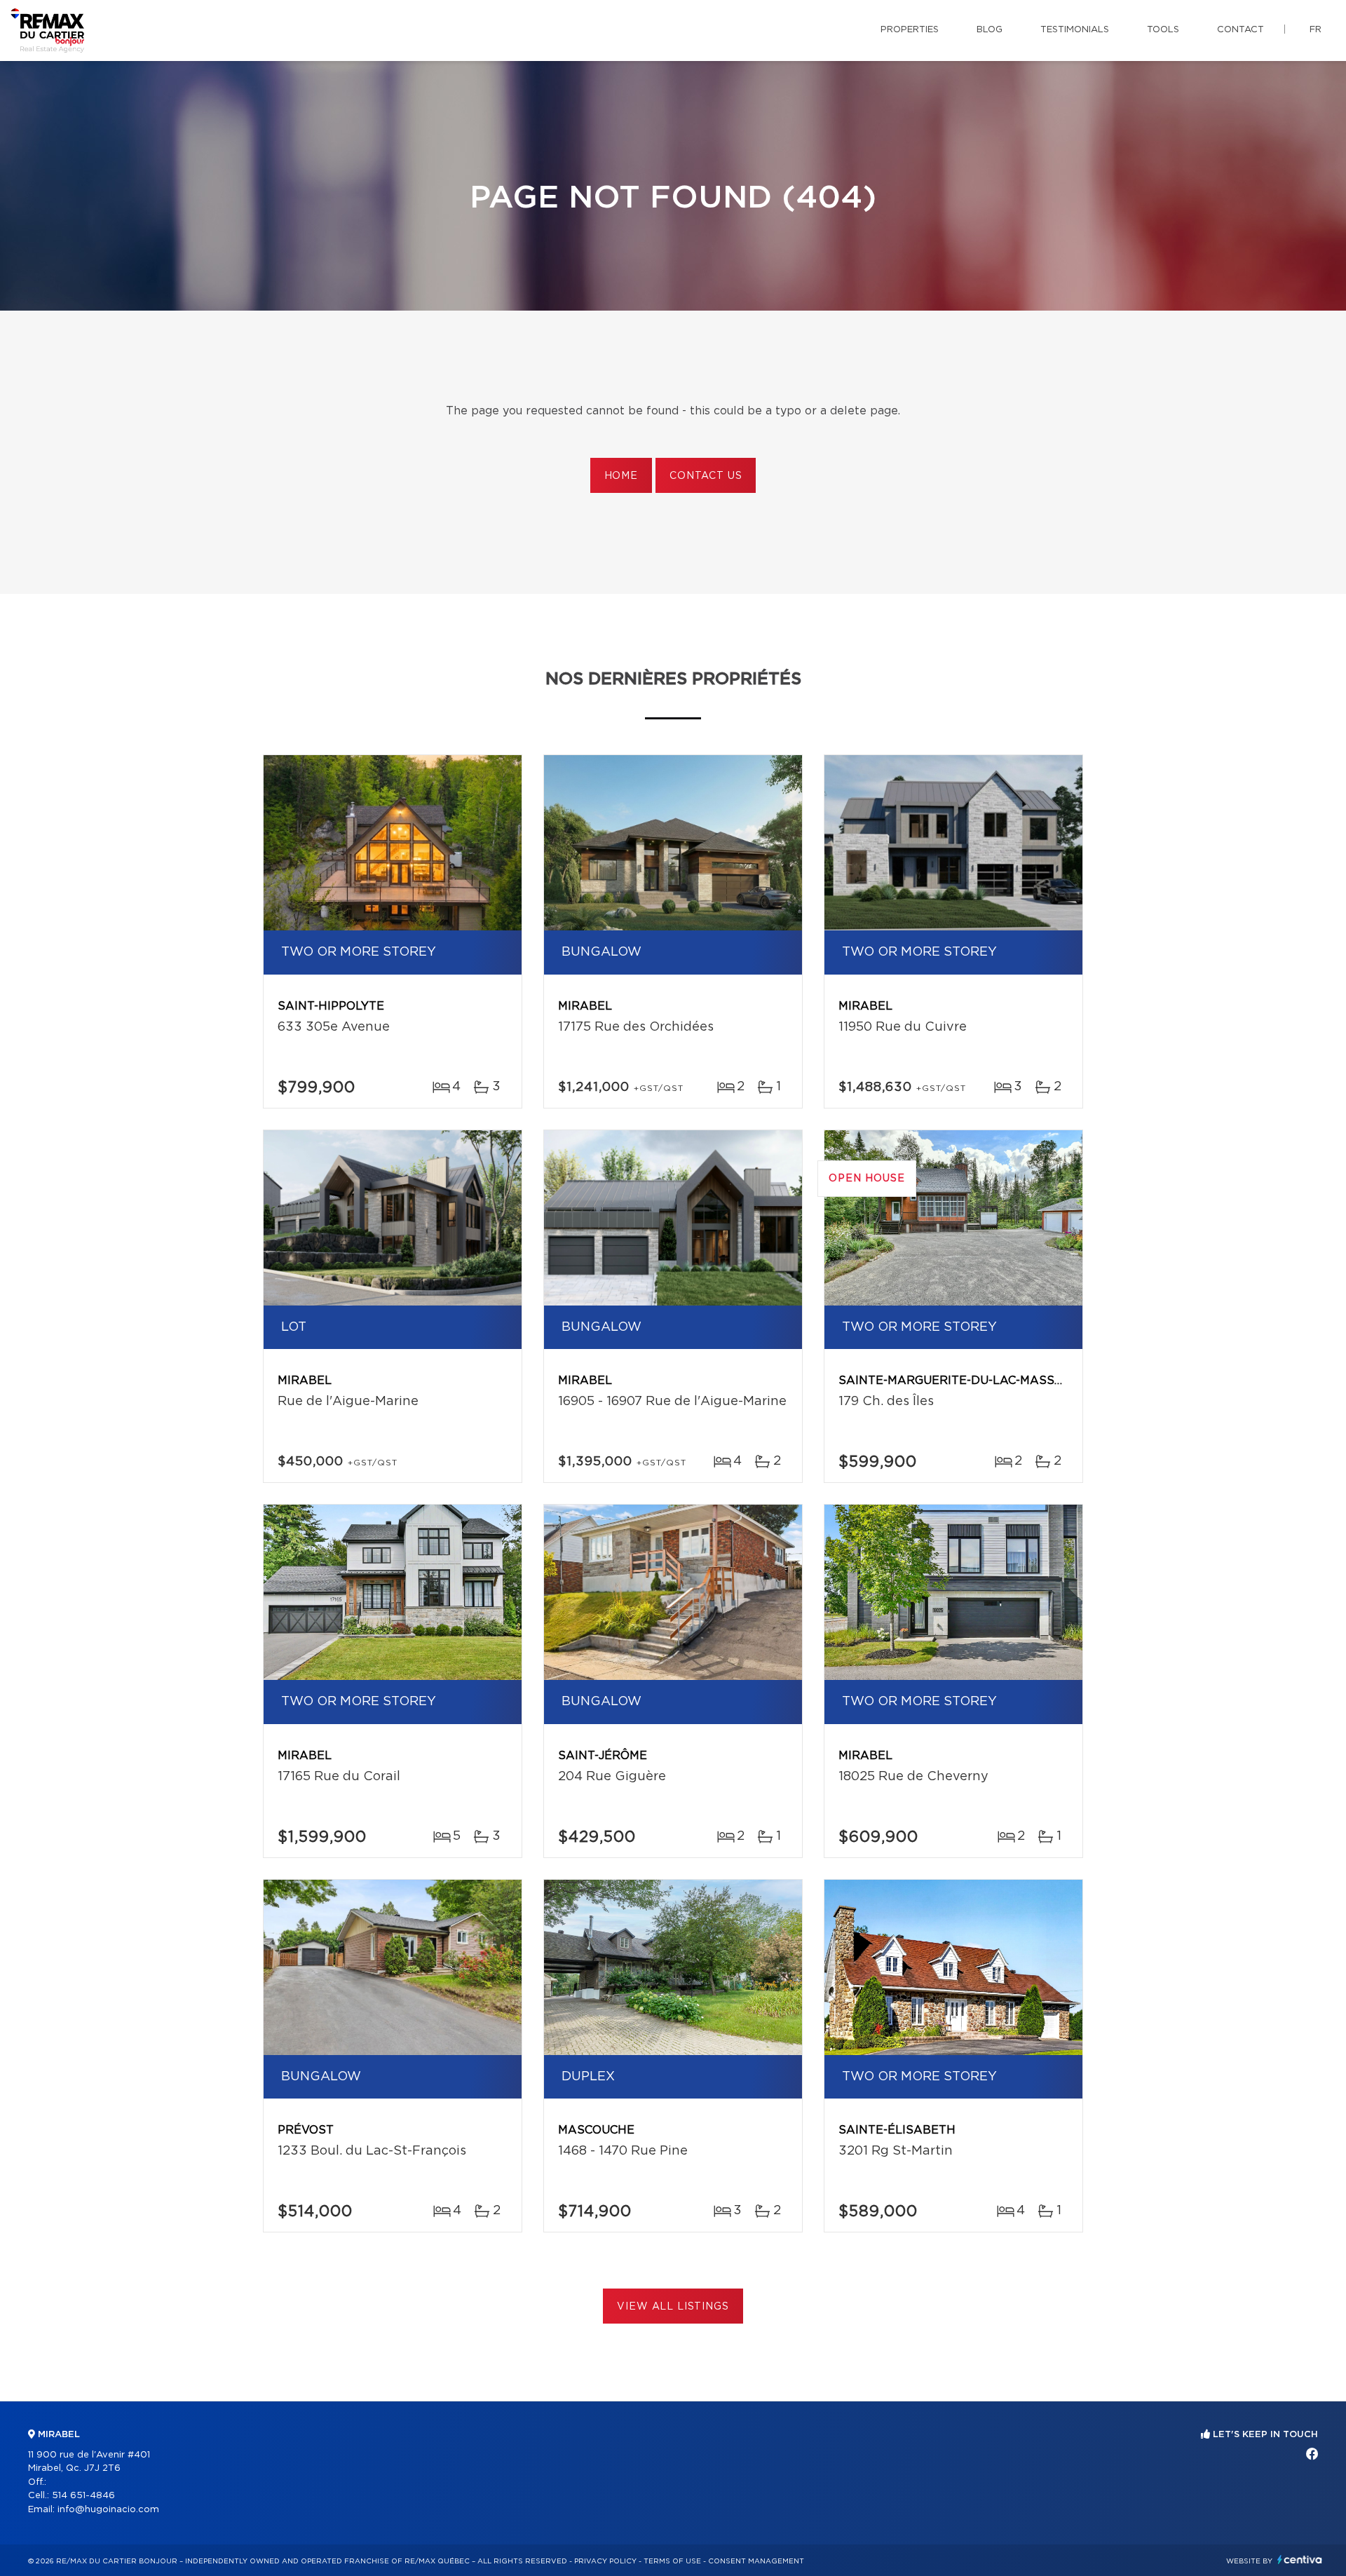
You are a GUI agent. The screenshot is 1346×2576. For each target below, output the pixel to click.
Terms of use (672, 2561)
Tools (1163, 30)
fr (1316, 30)
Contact (1240, 30)
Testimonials (1075, 30)
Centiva (1300, 2560)
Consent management (756, 2561)
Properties (910, 30)
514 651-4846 (83, 2496)
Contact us (706, 476)
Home (621, 476)
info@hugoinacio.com (108, 2510)
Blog (990, 30)
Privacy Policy (605, 2561)
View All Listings (673, 2307)
